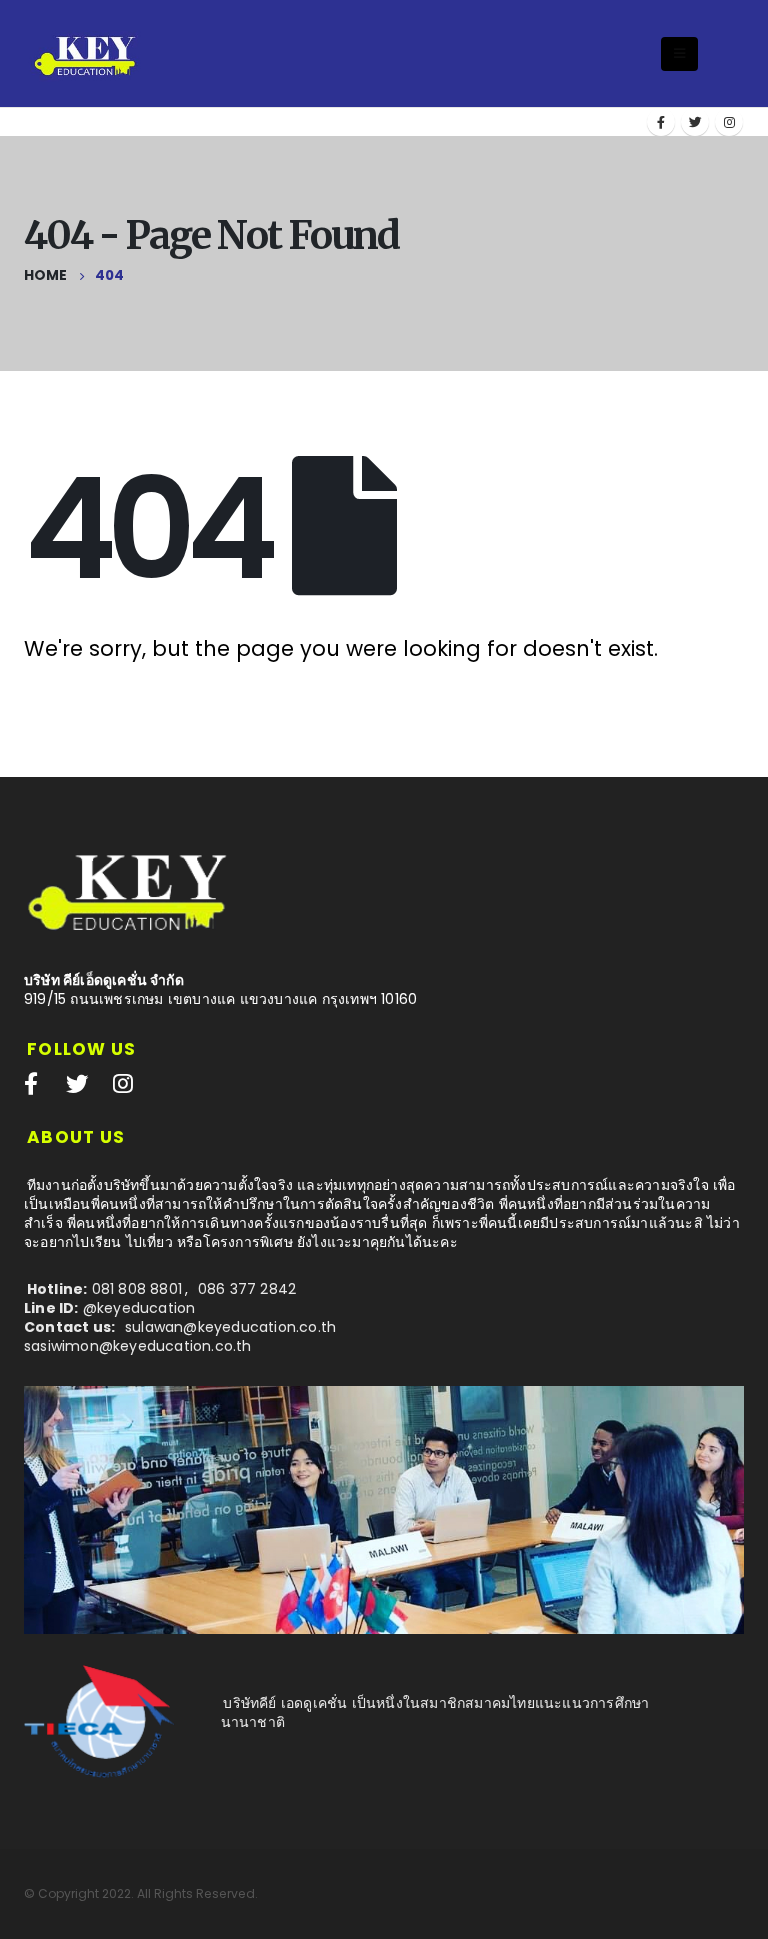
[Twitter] (695, 122)
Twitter (77, 1083)
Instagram (123, 1083)
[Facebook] (661, 122)
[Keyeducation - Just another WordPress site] (86, 53)
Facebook (31, 1083)
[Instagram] (729, 122)
